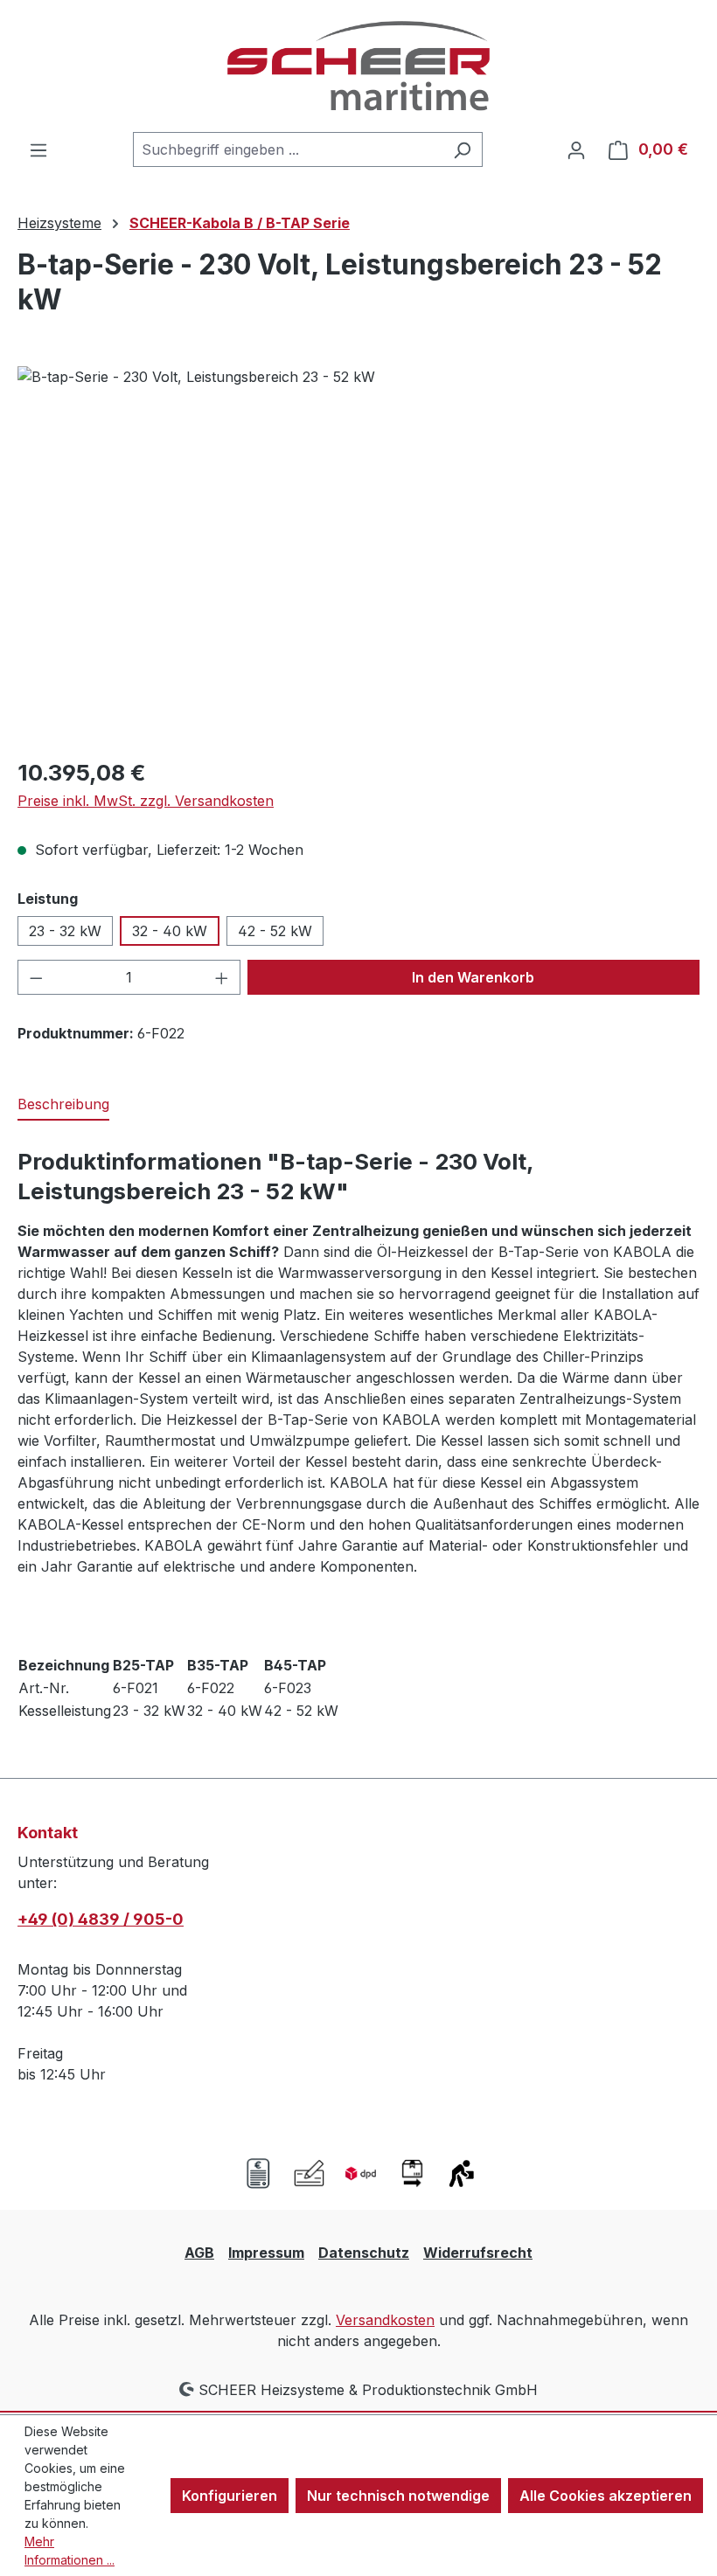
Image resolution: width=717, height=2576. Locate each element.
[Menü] (38, 149)
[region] (358, 554)
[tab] (63, 1105)
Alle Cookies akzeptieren (606, 2496)
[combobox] (288, 149)
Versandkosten (385, 2320)
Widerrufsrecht (478, 2253)
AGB (199, 2253)
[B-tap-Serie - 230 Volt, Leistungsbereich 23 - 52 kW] (358, 554)
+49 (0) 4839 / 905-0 (101, 1919)
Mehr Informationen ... (70, 2551)
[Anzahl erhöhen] (222, 977)
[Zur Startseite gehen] (358, 66)
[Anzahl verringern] (36, 977)
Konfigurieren (230, 2496)
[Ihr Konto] (576, 149)
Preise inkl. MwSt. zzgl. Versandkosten (146, 801)
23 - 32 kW (65, 931)
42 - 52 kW (275, 931)
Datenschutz (364, 2253)
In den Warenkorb (473, 977)
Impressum (266, 2253)
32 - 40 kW (170, 931)
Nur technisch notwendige (398, 2496)
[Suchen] (462, 149)
